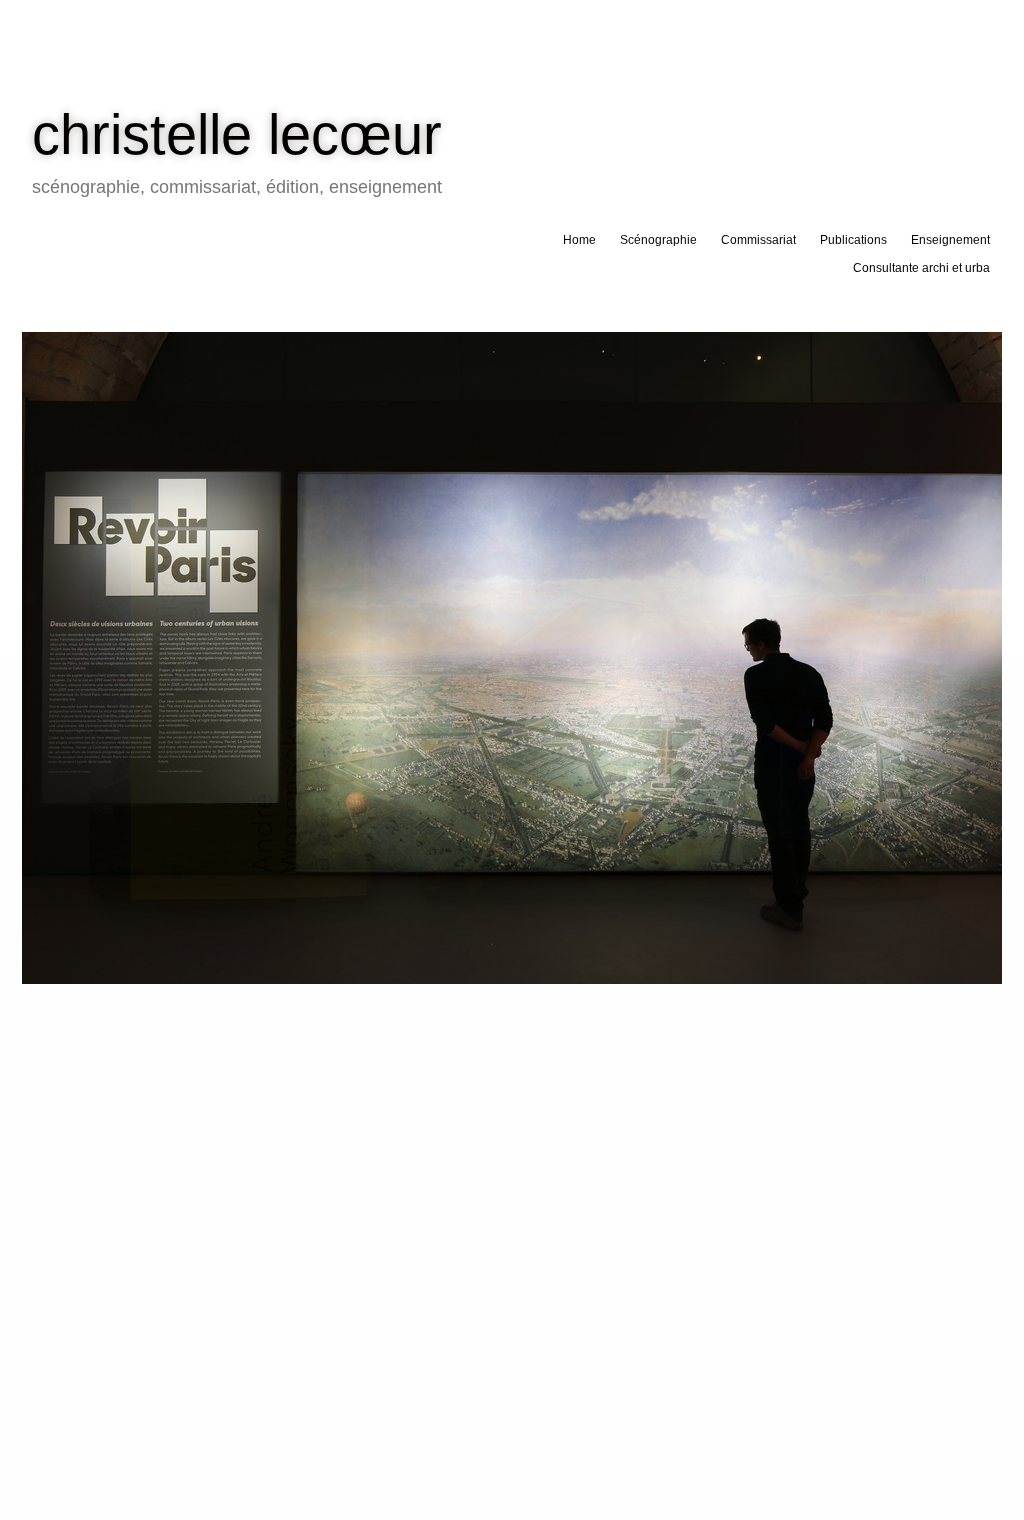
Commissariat (758, 240)
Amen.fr (642, 1128)
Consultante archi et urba (921, 268)
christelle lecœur (237, 134)
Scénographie (658, 240)
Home (579, 240)
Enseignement (950, 240)
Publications (853, 240)
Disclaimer (692, 1128)
